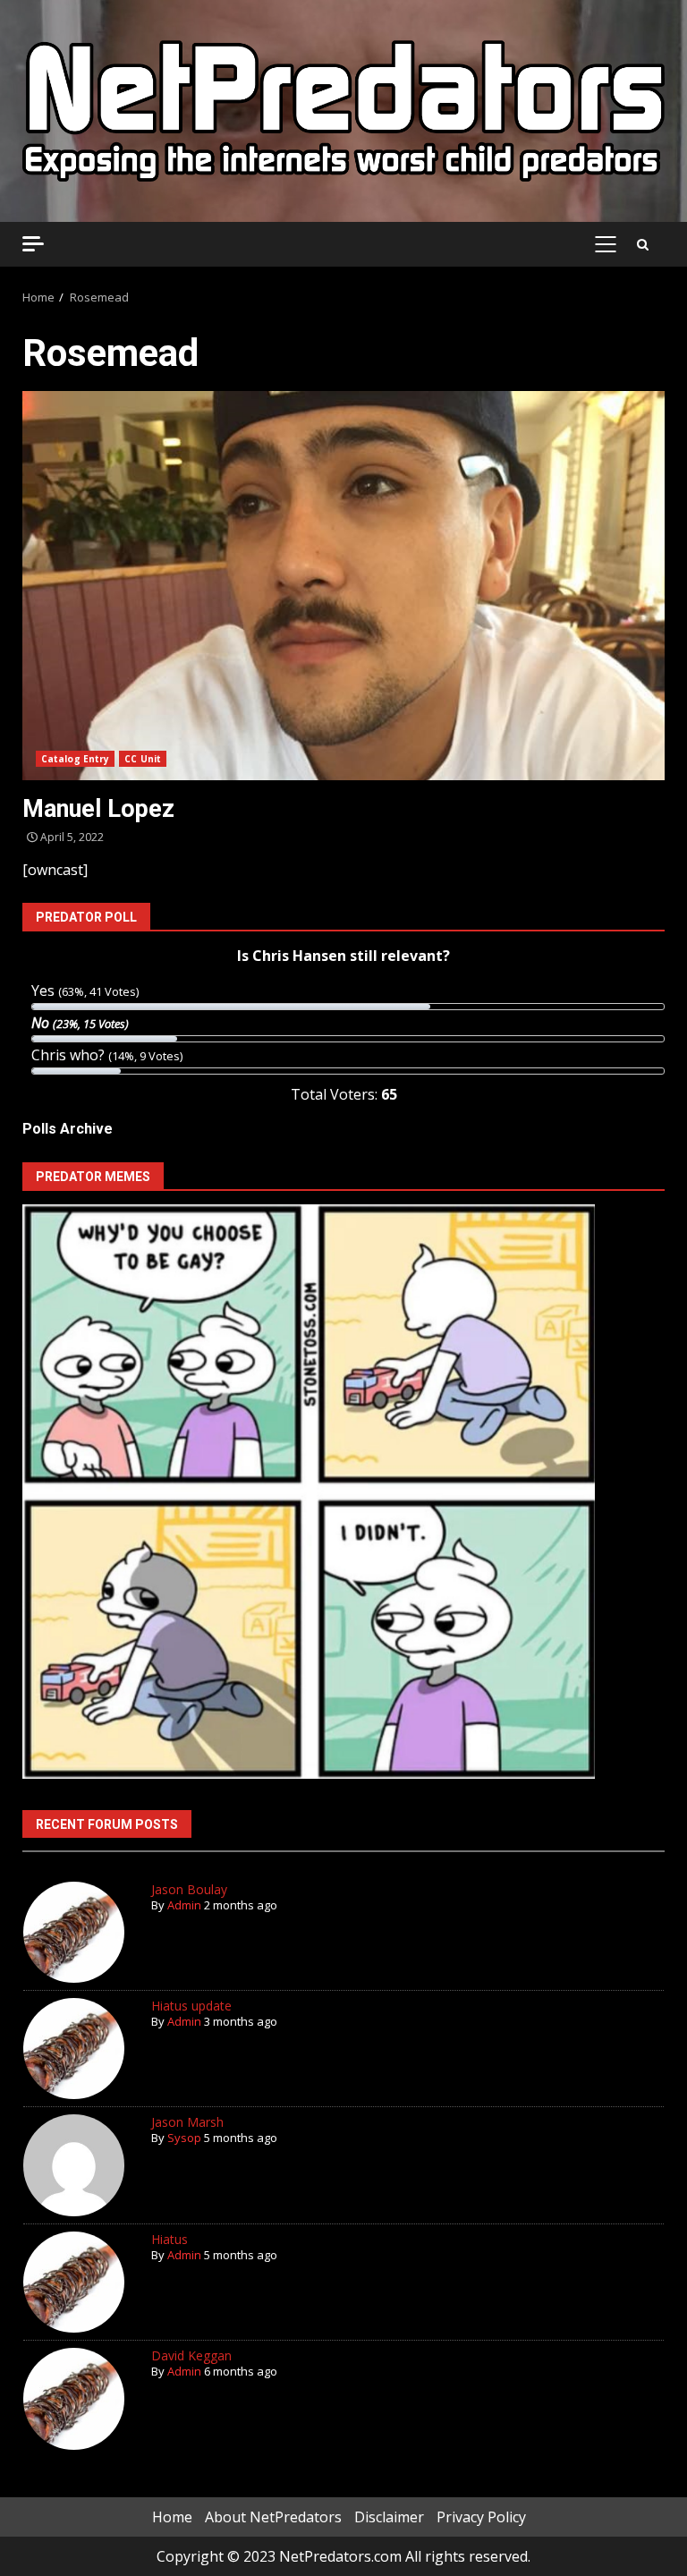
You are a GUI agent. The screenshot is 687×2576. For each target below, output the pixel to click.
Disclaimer (389, 2517)
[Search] (643, 244)
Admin (184, 1905)
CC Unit (143, 759)
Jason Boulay (189, 1889)
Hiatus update (191, 2006)
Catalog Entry (75, 759)
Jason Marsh (187, 2122)
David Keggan (191, 2355)
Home (172, 2517)
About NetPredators (273, 2517)
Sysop (184, 2138)
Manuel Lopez (343, 586)
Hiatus (170, 2239)
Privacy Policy (481, 2517)
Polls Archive (68, 1129)
